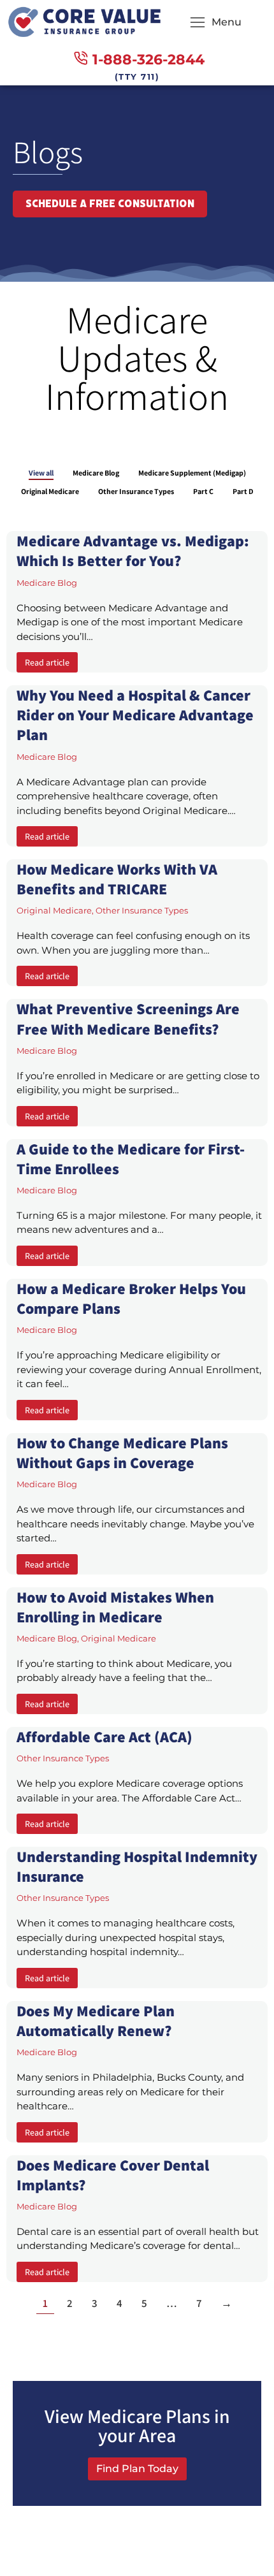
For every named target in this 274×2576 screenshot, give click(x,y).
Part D (243, 491)
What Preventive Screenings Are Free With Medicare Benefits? (128, 1018)
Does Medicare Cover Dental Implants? (113, 2175)
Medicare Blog (96, 473)
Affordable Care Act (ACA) (105, 1736)
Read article (47, 662)
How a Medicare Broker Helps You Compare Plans (131, 1298)
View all (41, 473)
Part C (203, 491)
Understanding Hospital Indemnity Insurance (137, 1866)
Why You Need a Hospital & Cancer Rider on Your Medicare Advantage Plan (135, 715)
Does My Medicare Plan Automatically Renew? (96, 2020)
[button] (216, 22)
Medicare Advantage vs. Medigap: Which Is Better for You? (133, 550)
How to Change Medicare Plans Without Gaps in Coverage (122, 1452)
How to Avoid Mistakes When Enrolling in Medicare (115, 1607)
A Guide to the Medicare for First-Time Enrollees (131, 1159)
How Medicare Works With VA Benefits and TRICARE (117, 879)
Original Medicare (50, 491)
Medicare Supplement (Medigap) (192, 473)
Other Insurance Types (136, 491)
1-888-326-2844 (148, 60)
